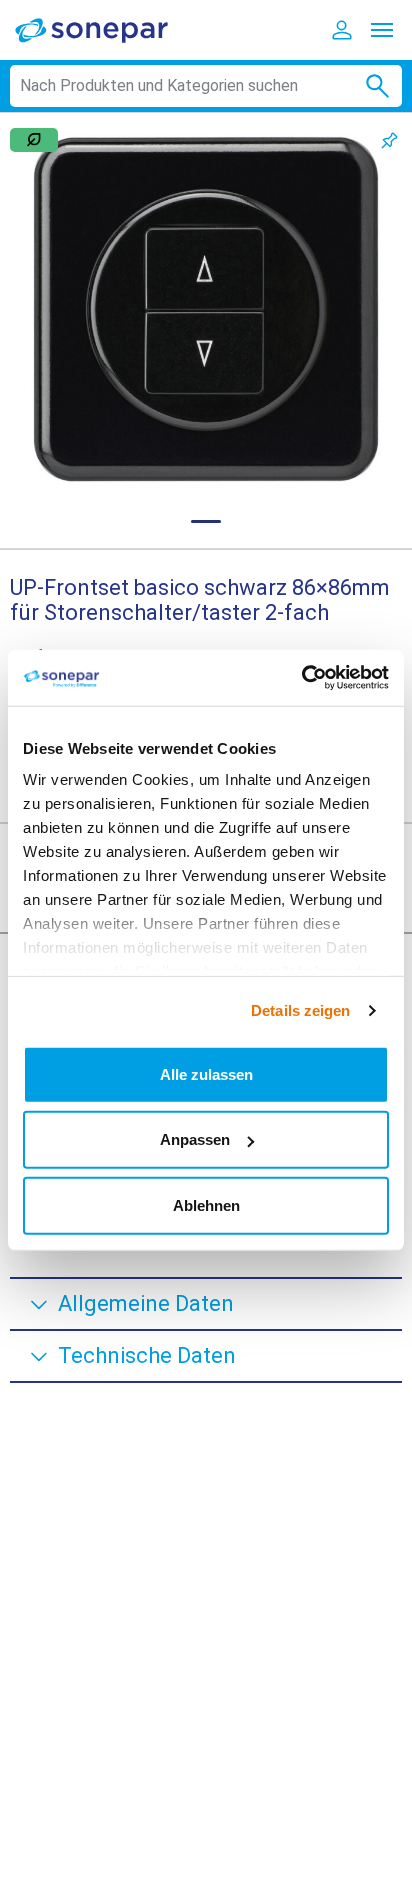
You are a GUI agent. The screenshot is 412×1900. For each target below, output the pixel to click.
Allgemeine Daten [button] (146, 1303)
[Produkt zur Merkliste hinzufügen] (389, 140)
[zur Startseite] (105, 29)
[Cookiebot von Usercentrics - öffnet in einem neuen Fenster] (301, 678)
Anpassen (195, 1139)
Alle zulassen (206, 1073)
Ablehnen (206, 1204)
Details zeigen (300, 1010)
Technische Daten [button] (147, 1355)
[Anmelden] (342, 30)
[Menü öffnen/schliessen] (382, 30)
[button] (206, 309)
